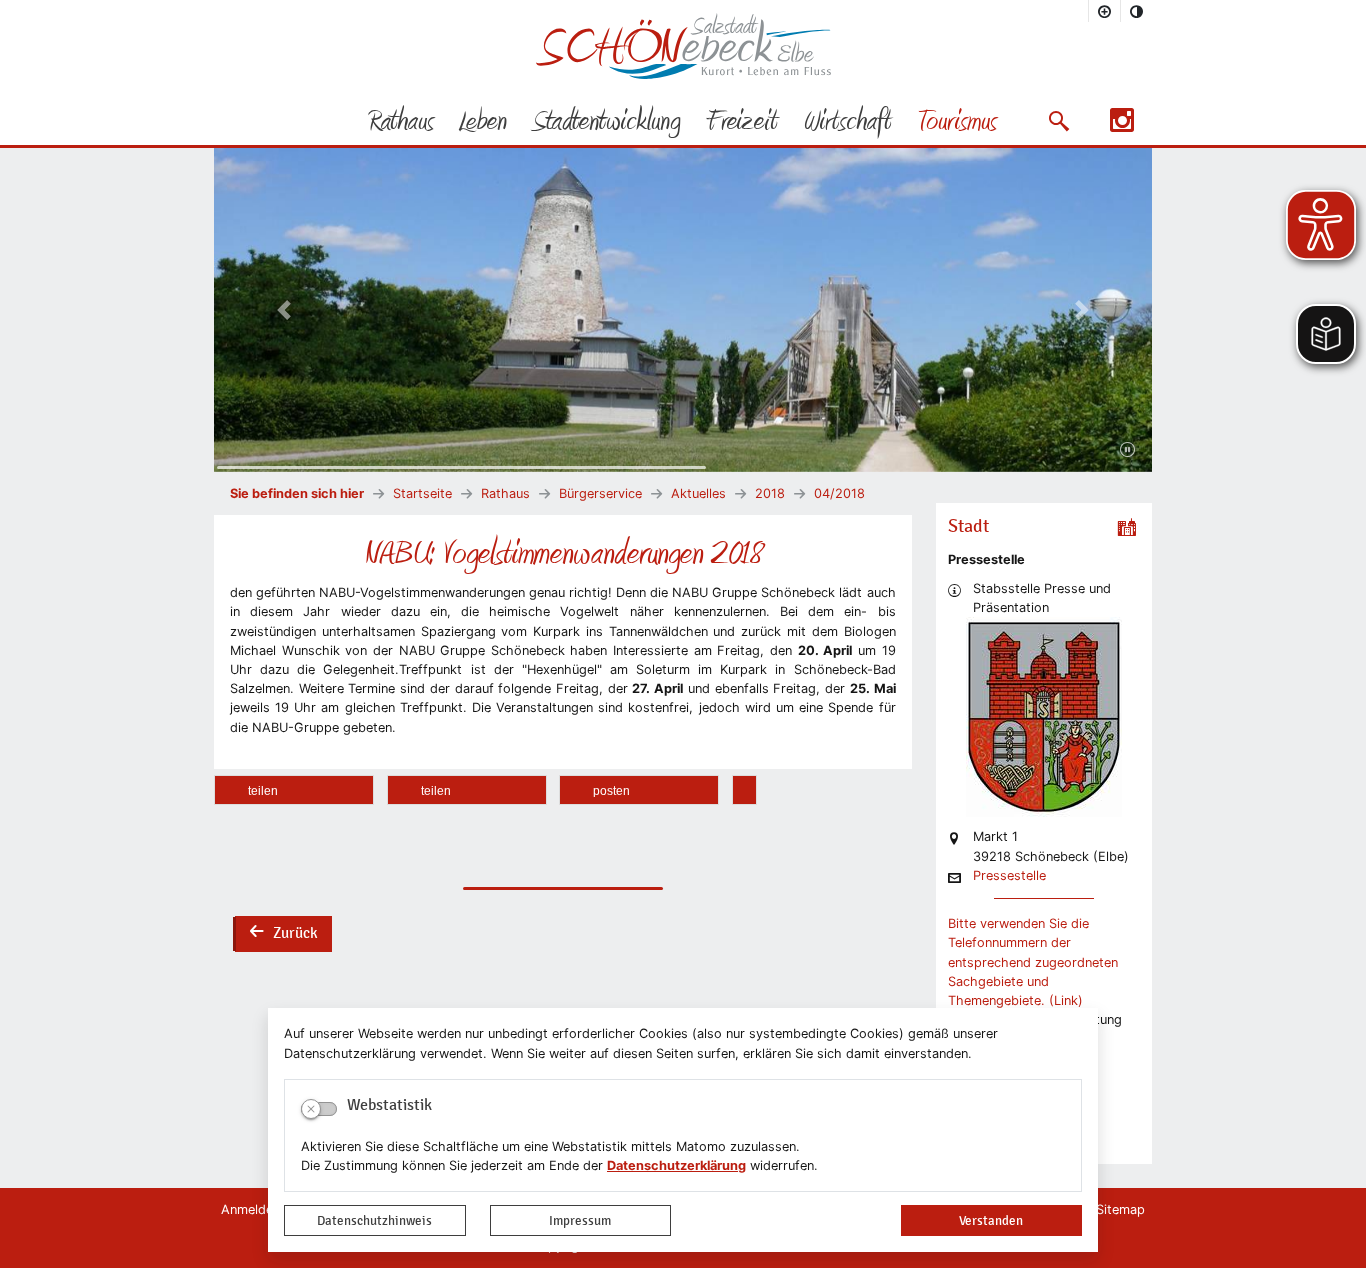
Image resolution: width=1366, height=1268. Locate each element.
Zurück (283, 935)
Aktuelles (698, 493)
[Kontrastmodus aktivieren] (1137, 11)
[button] (1058, 121)
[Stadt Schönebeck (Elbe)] (683, 74)
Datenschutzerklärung (676, 1165)
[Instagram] (1122, 126)
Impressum (580, 1220)
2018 (770, 493)
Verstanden (991, 1220)
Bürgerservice (600, 493)
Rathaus (505, 493)
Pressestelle (1009, 876)
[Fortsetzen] (1127, 450)
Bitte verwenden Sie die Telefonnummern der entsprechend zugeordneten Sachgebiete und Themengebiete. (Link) (1033, 962)
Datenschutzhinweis (374, 1220)
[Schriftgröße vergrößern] (1105, 11)
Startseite (422, 493)
